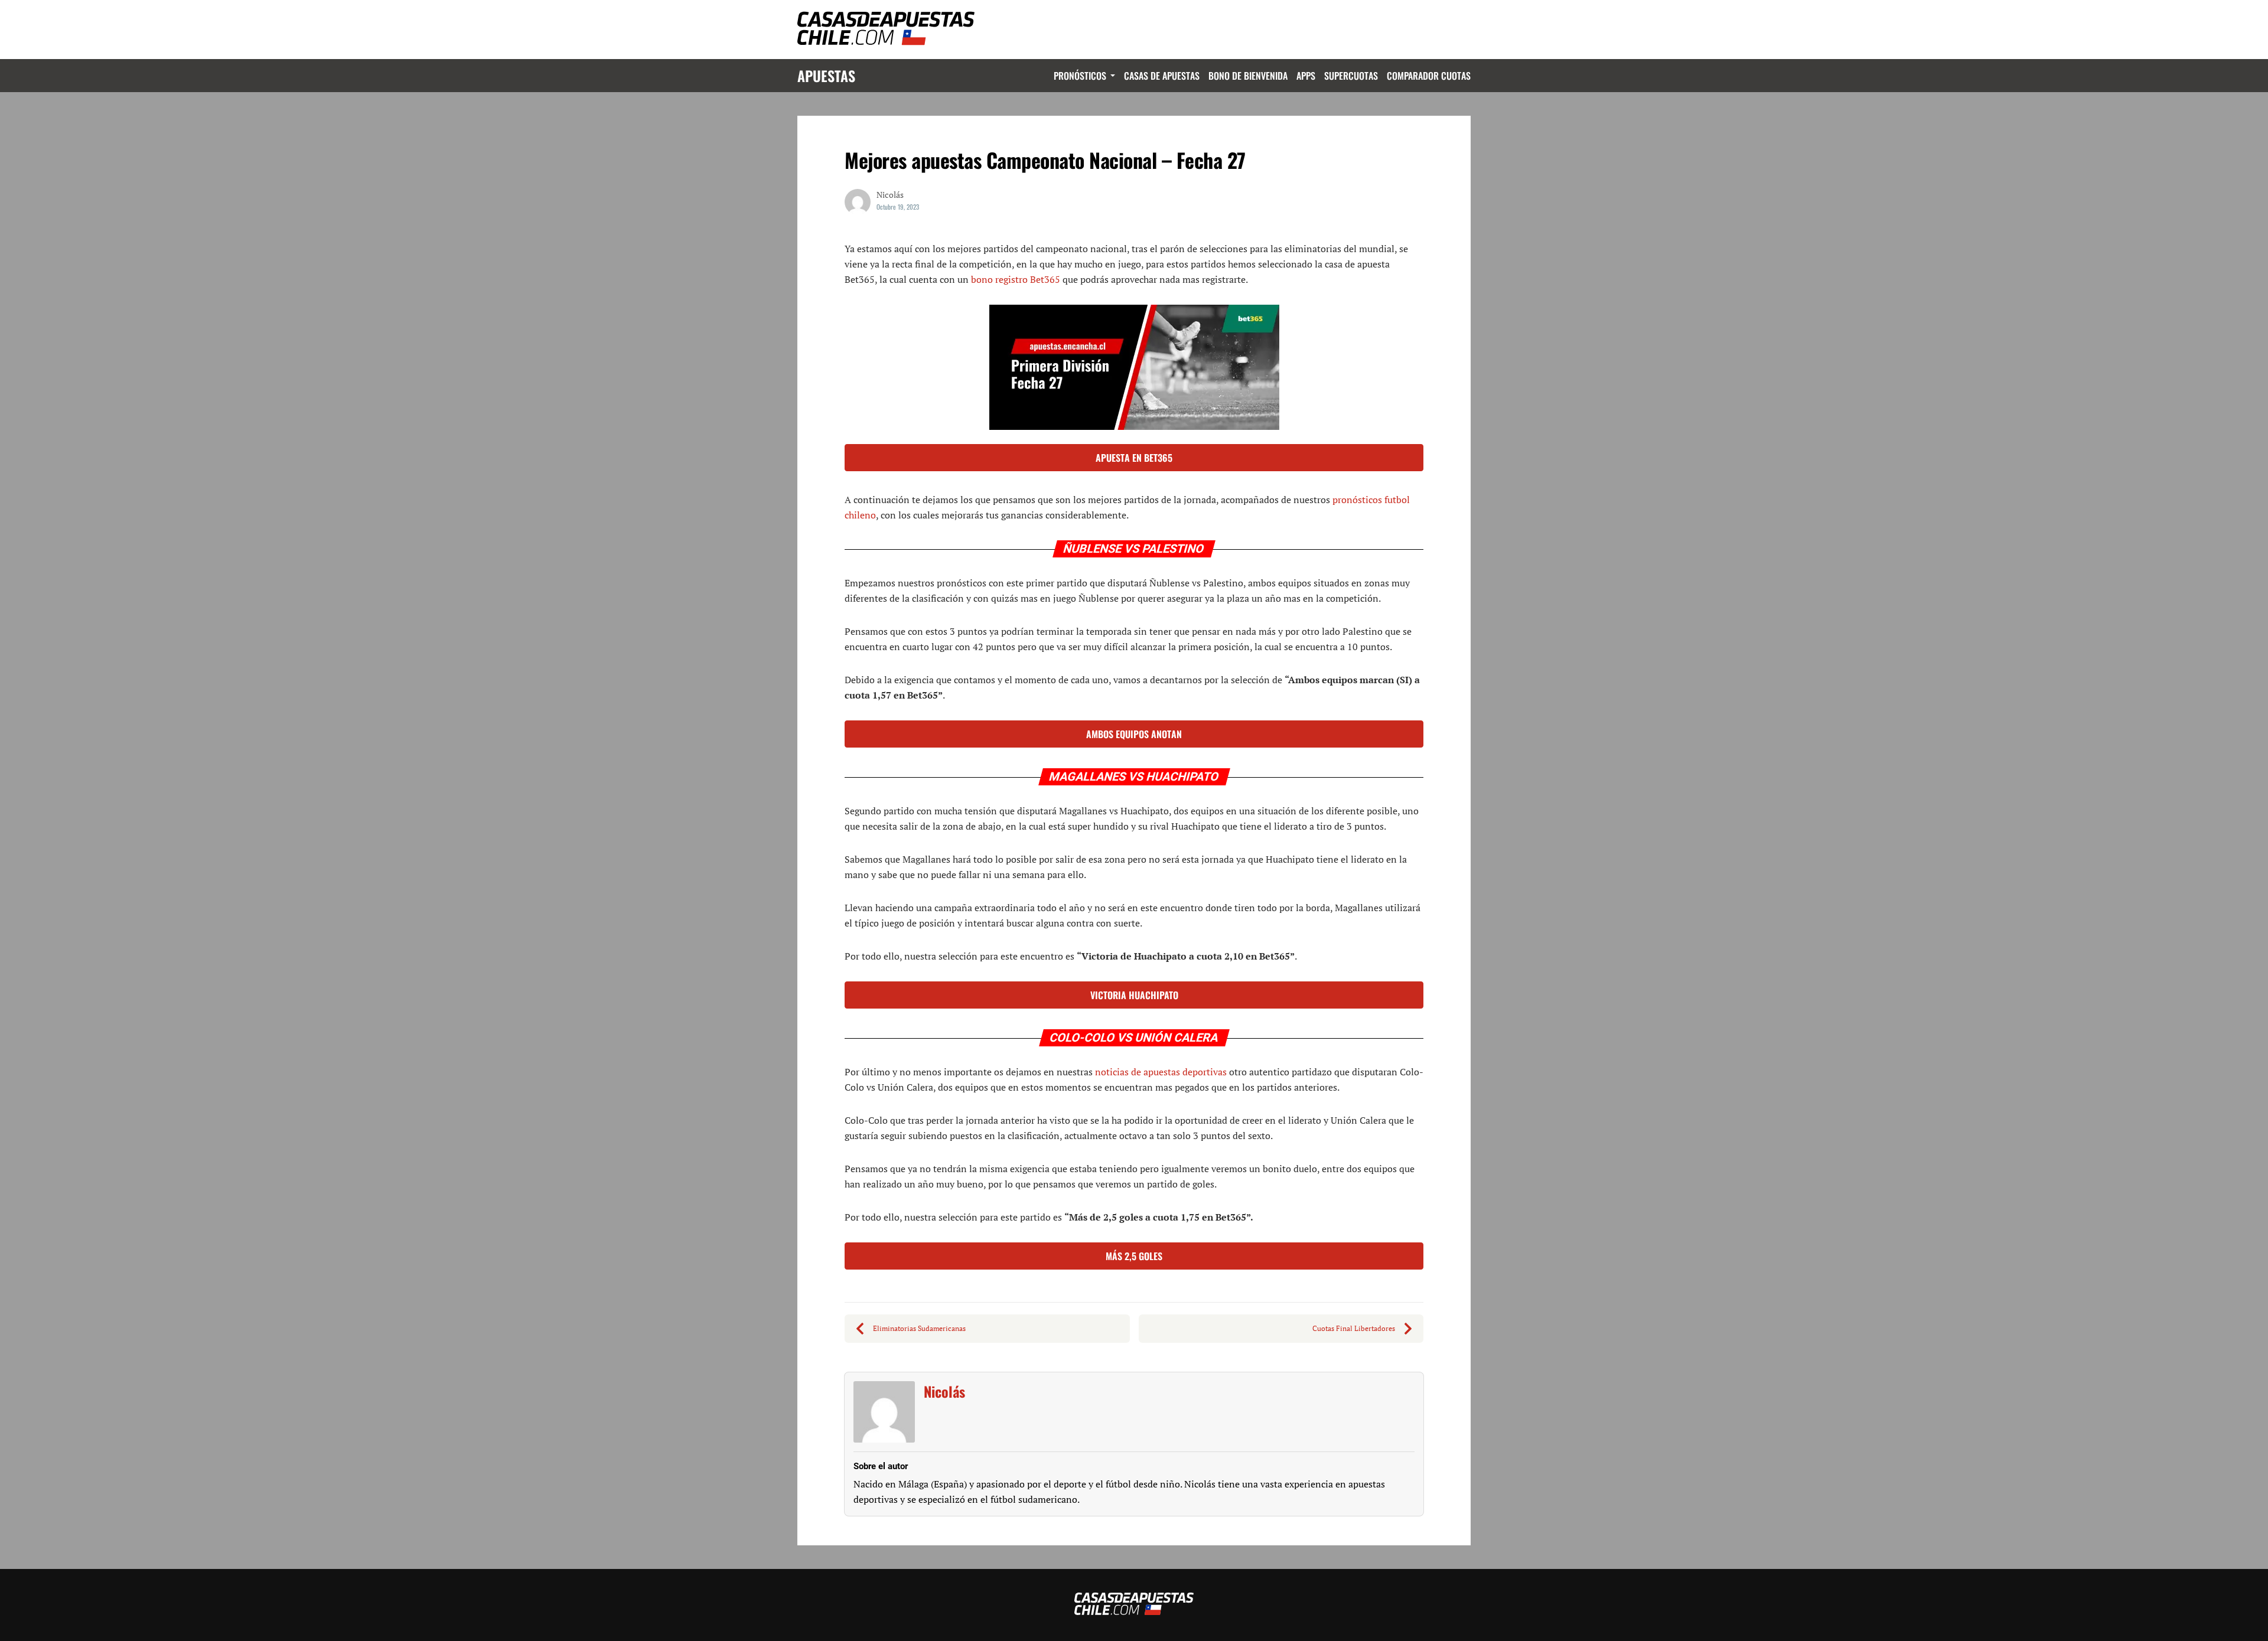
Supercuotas (1351, 76)
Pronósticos (1080, 76)
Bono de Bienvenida (1248, 76)
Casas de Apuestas (1162, 76)
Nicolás (944, 1391)
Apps (1306, 76)
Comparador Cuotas (1429, 76)
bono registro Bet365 (1017, 279)
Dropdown (1111, 76)
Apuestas (826, 76)
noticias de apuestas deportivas (1161, 1072)
